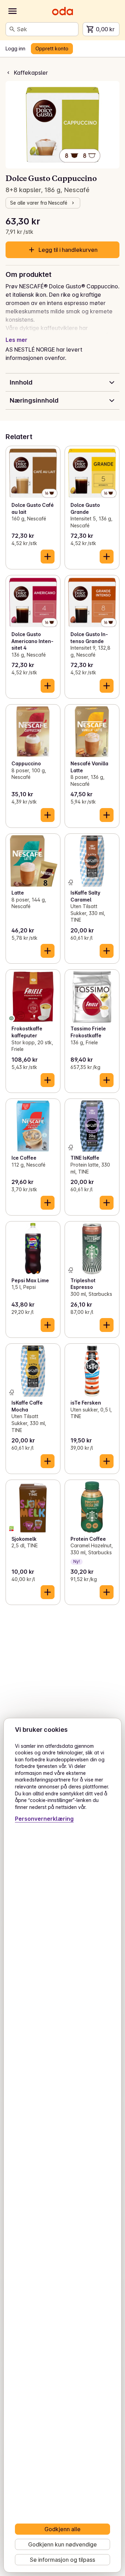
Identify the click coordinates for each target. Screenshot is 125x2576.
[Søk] (12, 29)
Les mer (16, 340)
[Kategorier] (12, 11)
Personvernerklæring (44, 1819)
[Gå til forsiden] (62, 11)
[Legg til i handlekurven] (48, 557)
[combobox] (46, 29)
